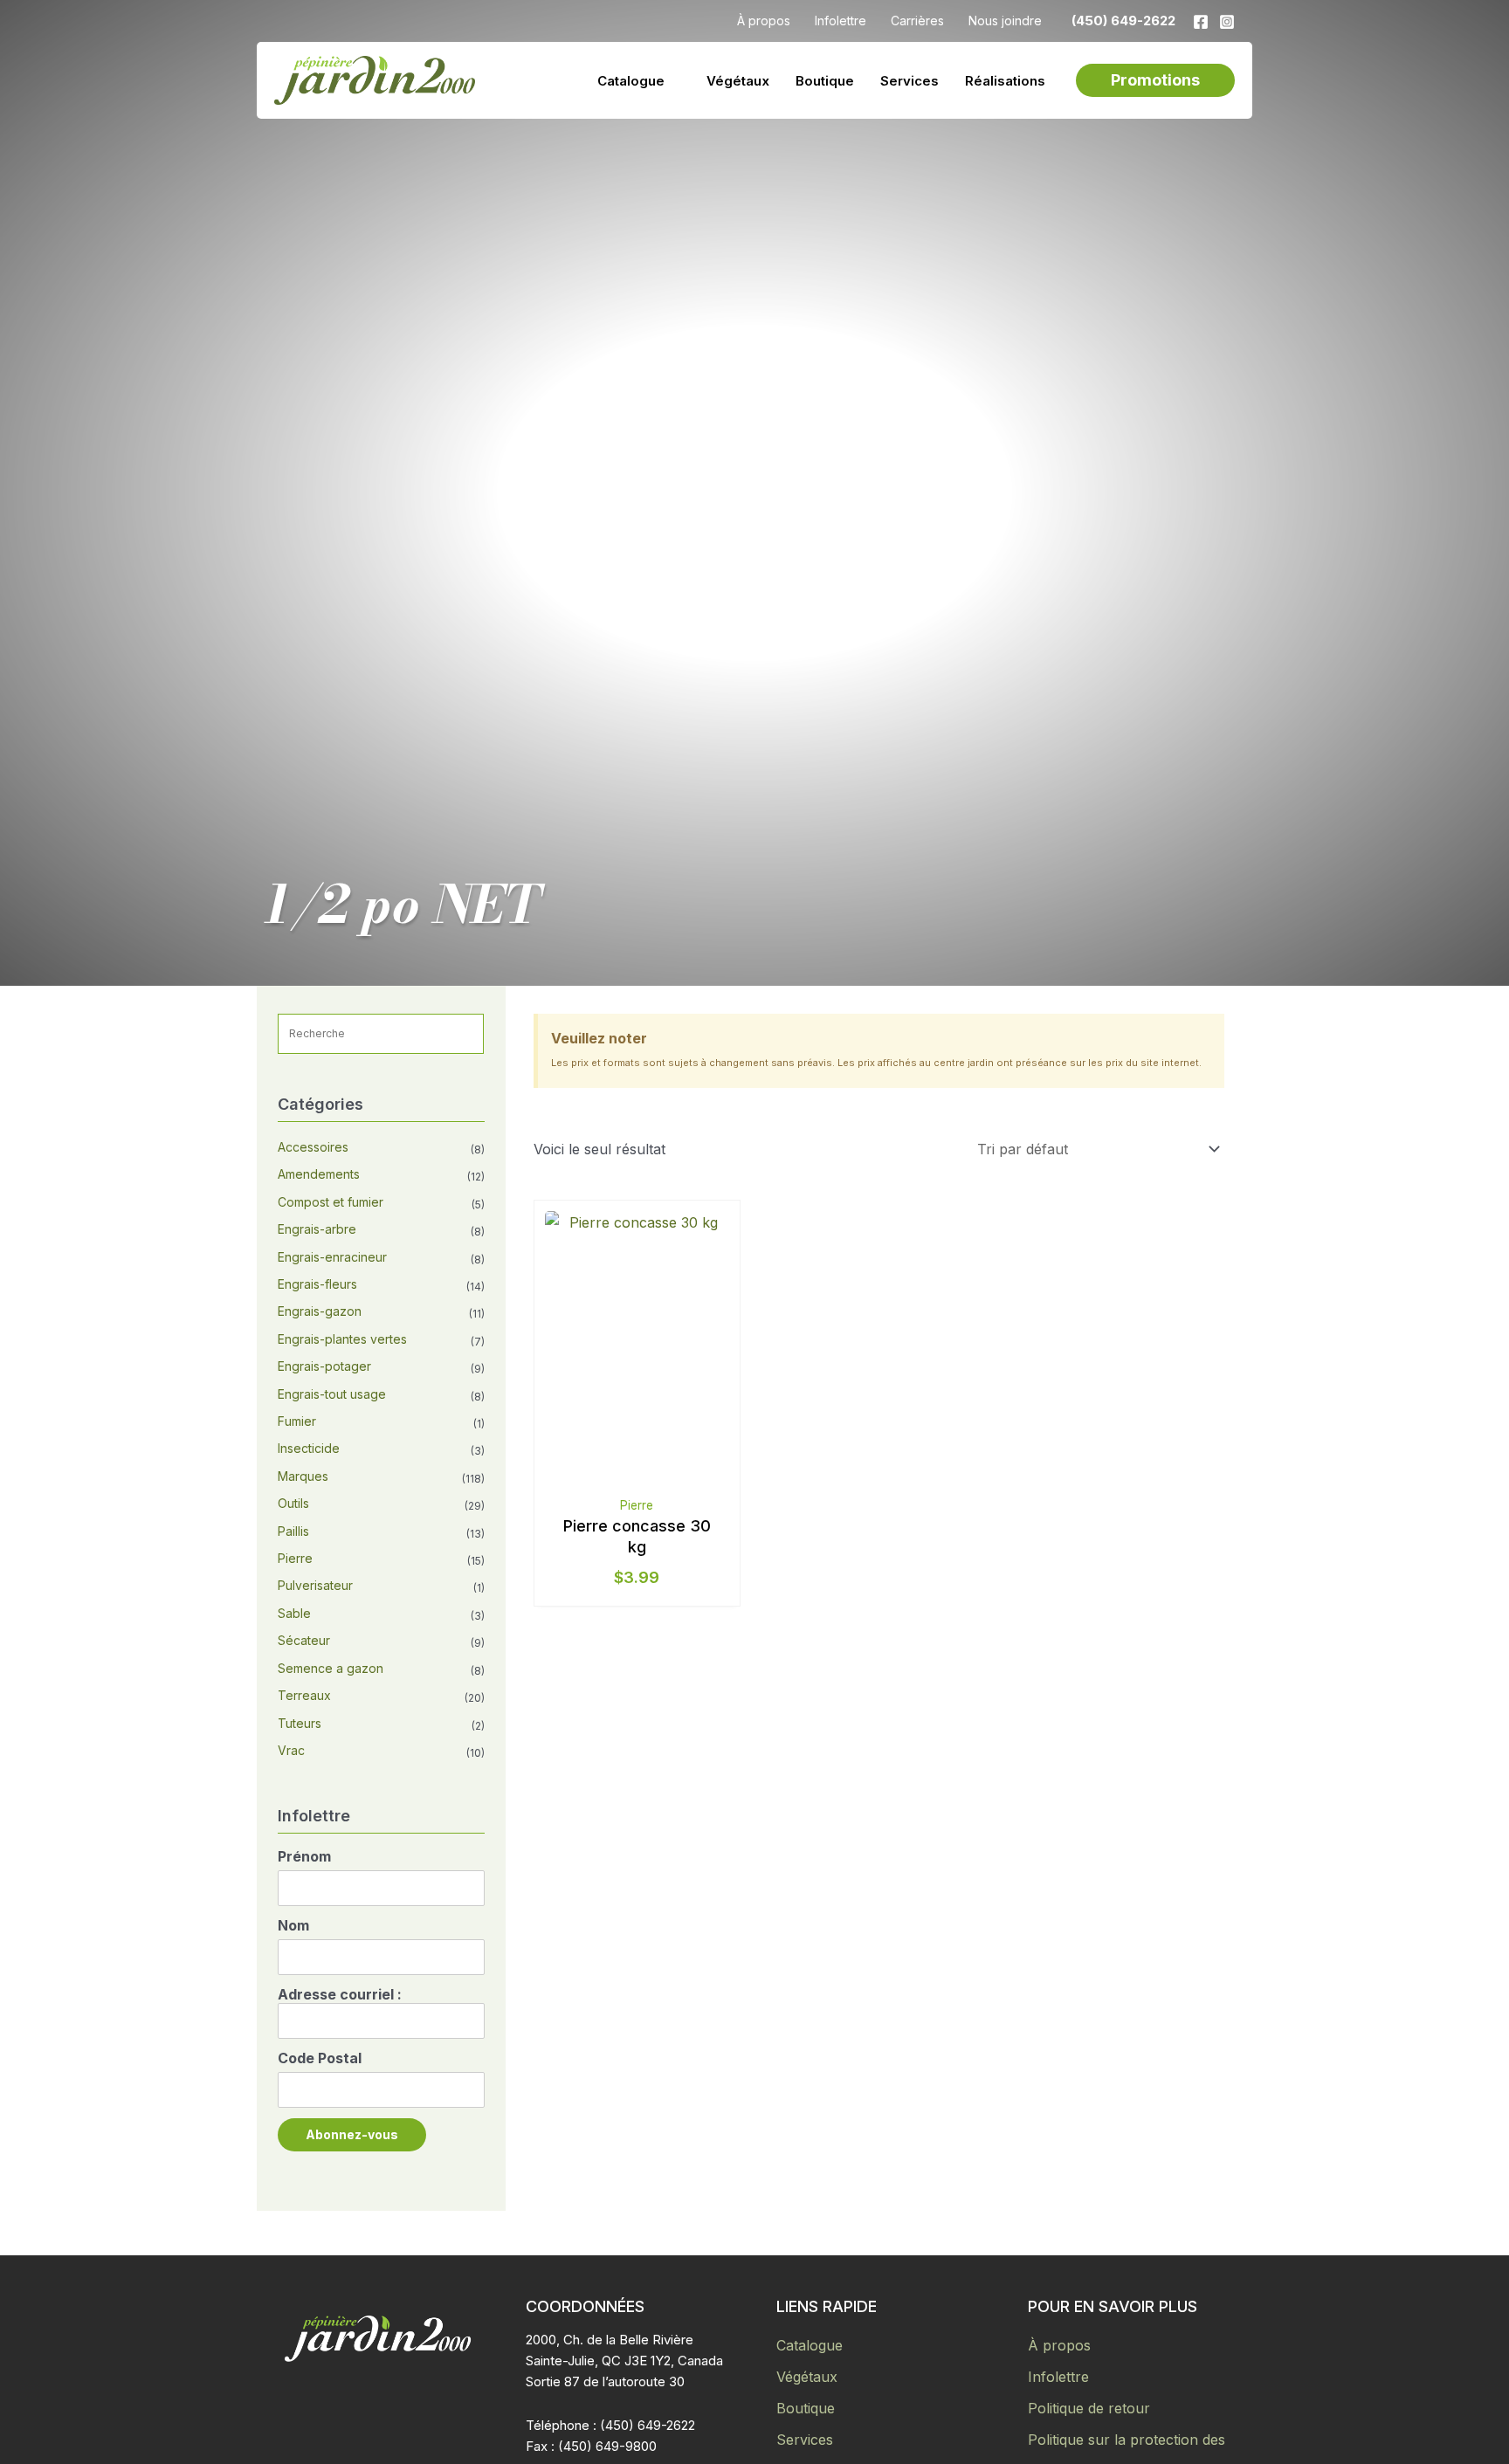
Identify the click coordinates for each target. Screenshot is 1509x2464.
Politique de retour (1089, 2408)
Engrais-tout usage (332, 1394)
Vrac (291, 1750)
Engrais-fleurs (317, 1284)
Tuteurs (300, 1723)
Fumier (297, 1421)
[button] (1155, 80)
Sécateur (304, 1640)
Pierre (295, 1558)
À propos (1059, 2345)
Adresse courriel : (340, 1994)
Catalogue (810, 2345)
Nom (293, 1925)
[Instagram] (1227, 22)
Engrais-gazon (320, 1311)
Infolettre (1058, 2377)
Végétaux (807, 2377)
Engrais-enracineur (332, 1257)
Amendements (319, 1174)
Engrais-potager (324, 1366)
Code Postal (320, 2058)
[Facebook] (1201, 22)
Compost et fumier (331, 1202)
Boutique (806, 2408)
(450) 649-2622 (1123, 21)
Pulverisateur (315, 1585)
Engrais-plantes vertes (342, 1339)
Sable (294, 1613)
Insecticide (309, 1448)
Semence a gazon (331, 1668)
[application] (672, 81)
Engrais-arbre (317, 1229)
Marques (303, 1476)
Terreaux (304, 1695)
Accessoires (313, 1147)
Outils (293, 1503)
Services (805, 2440)
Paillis (293, 1531)
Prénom (304, 1856)
